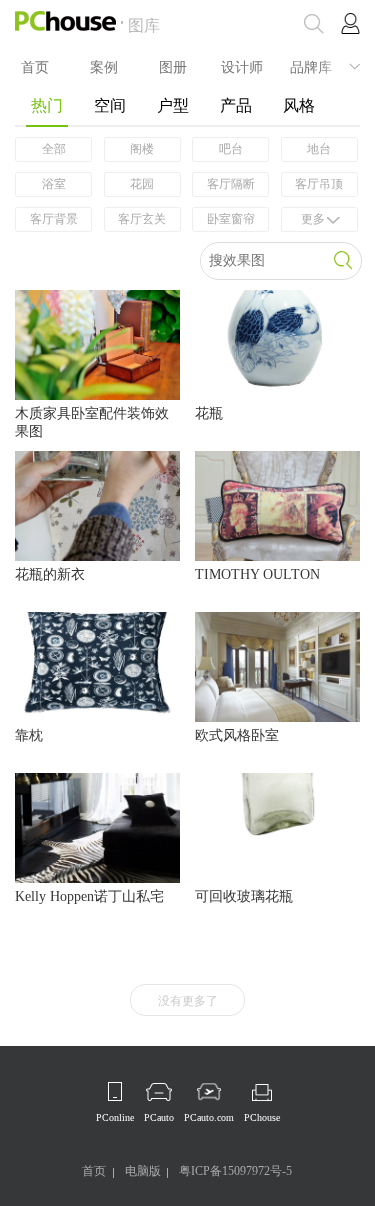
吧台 (231, 149)
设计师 (242, 66)
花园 (142, 184)
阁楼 (142, 149)
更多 (313, 219)
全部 (54, 149)
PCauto (159, 1117)
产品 (236, 105)
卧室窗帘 (231, 219)
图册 (173, 66)
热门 (47, 105)
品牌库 (311, 66)
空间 (110, 105)
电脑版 (143, 1171)
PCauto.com (209, 1117)
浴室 (54, 184)
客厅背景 (54, 219)
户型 (173, 105)
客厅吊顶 (319, 184)
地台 (319, 149)
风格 (299, 105)
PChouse (262, 1117)
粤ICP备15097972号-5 (235, 1171)
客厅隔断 (231, 184)
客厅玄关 (142, 219)
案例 (104, 66)
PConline (115, 1117)
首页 (35, 66)
